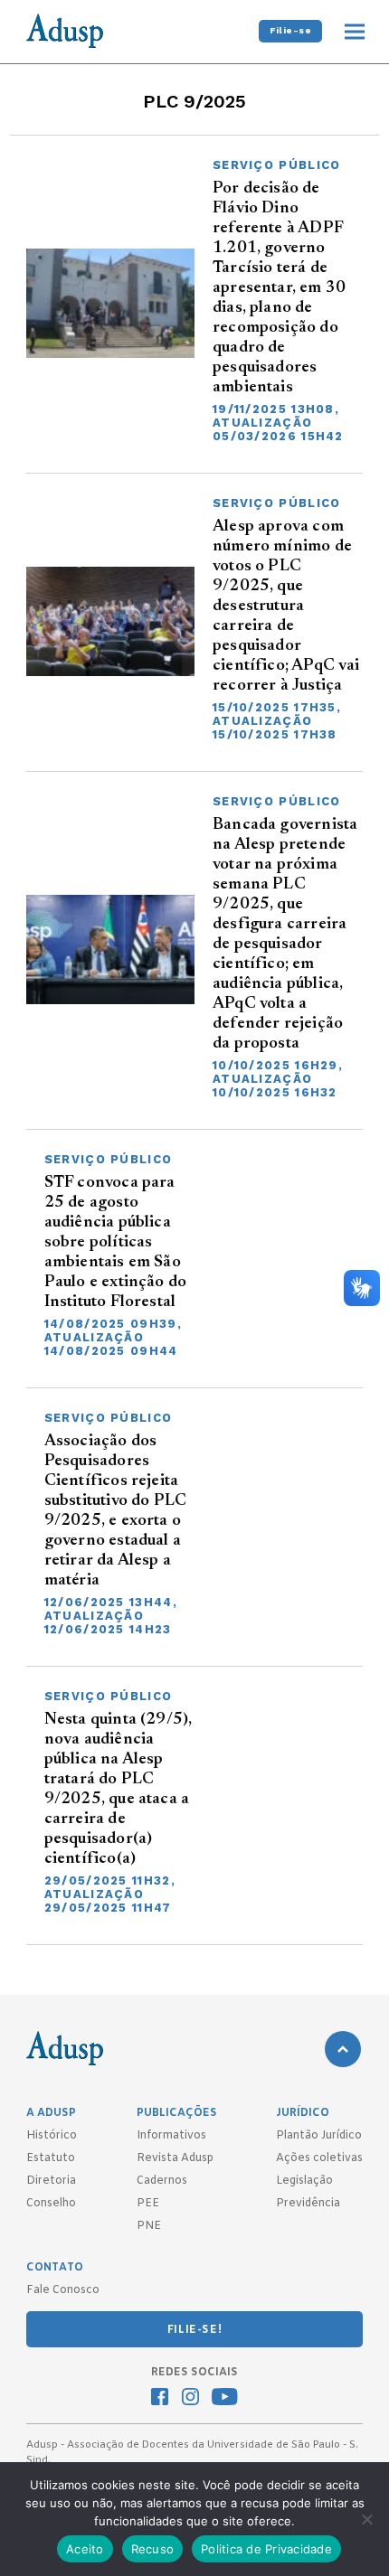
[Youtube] (225, 2399)
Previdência (308, 2204)
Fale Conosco (63, 2290)
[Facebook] (160, 2399)
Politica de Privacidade (266, 2549)
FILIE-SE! (194, 2330)
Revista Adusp (175, 2158)
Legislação (304, 2181)
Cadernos (162, 2181)
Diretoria (51, 2181)
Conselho (51, 2204)
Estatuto (51, 2158)
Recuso (153, 2549)
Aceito (85, 2549)
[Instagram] (190, 2399)
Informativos (171, 2136)
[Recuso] (366, 2519)
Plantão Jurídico (319, 2136)
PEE (148, 2204)
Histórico (52, 2136)
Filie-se (290, 30)
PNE (149, 2226)
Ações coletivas (319, 2158)
